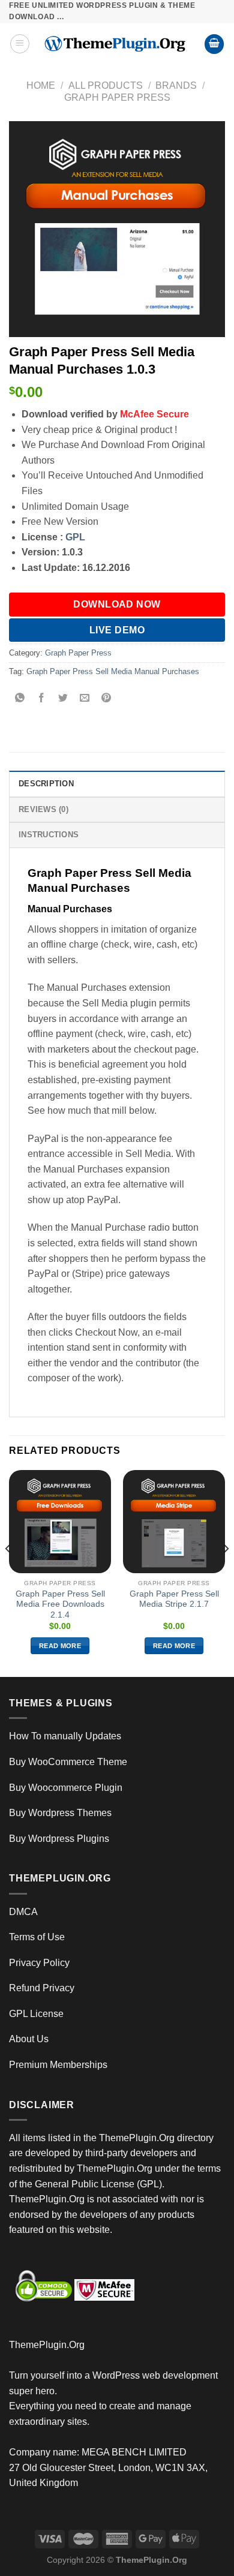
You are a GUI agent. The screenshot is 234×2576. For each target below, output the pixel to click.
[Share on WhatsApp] (20, 699)
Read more (60, 1646)
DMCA (23, 1912)
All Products (106, 85)
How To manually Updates (65, 1736)
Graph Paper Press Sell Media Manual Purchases (113, 671)
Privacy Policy (39, 1963)
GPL (75, 537)
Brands (176, 85)
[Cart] (214, 44)
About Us (29, 2039)
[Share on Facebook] (42, 699)
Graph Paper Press (117, 97)
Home (41, 85)
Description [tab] (46, 784)
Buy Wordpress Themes (60, 1813)
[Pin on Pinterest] (106, 699)
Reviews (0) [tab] (43, 809)
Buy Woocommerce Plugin (66, 1788)
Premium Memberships (58, 2065)
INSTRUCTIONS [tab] (49, 835)
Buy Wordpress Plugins (59, 1839)
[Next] (226, 1572)
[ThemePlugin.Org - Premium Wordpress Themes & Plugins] (117, 44)
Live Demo (117, 630)
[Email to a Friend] (85, 699)
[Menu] (20, 44)
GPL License (36, 2014)
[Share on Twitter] (63, 699)
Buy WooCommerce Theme (68, 1762)
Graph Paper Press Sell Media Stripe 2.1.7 (174, 1599)
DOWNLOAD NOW (117, 604)
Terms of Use (37, 1937)
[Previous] (8, 1572)
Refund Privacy (42, 1988)
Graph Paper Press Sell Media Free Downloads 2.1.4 (60, 1604)
